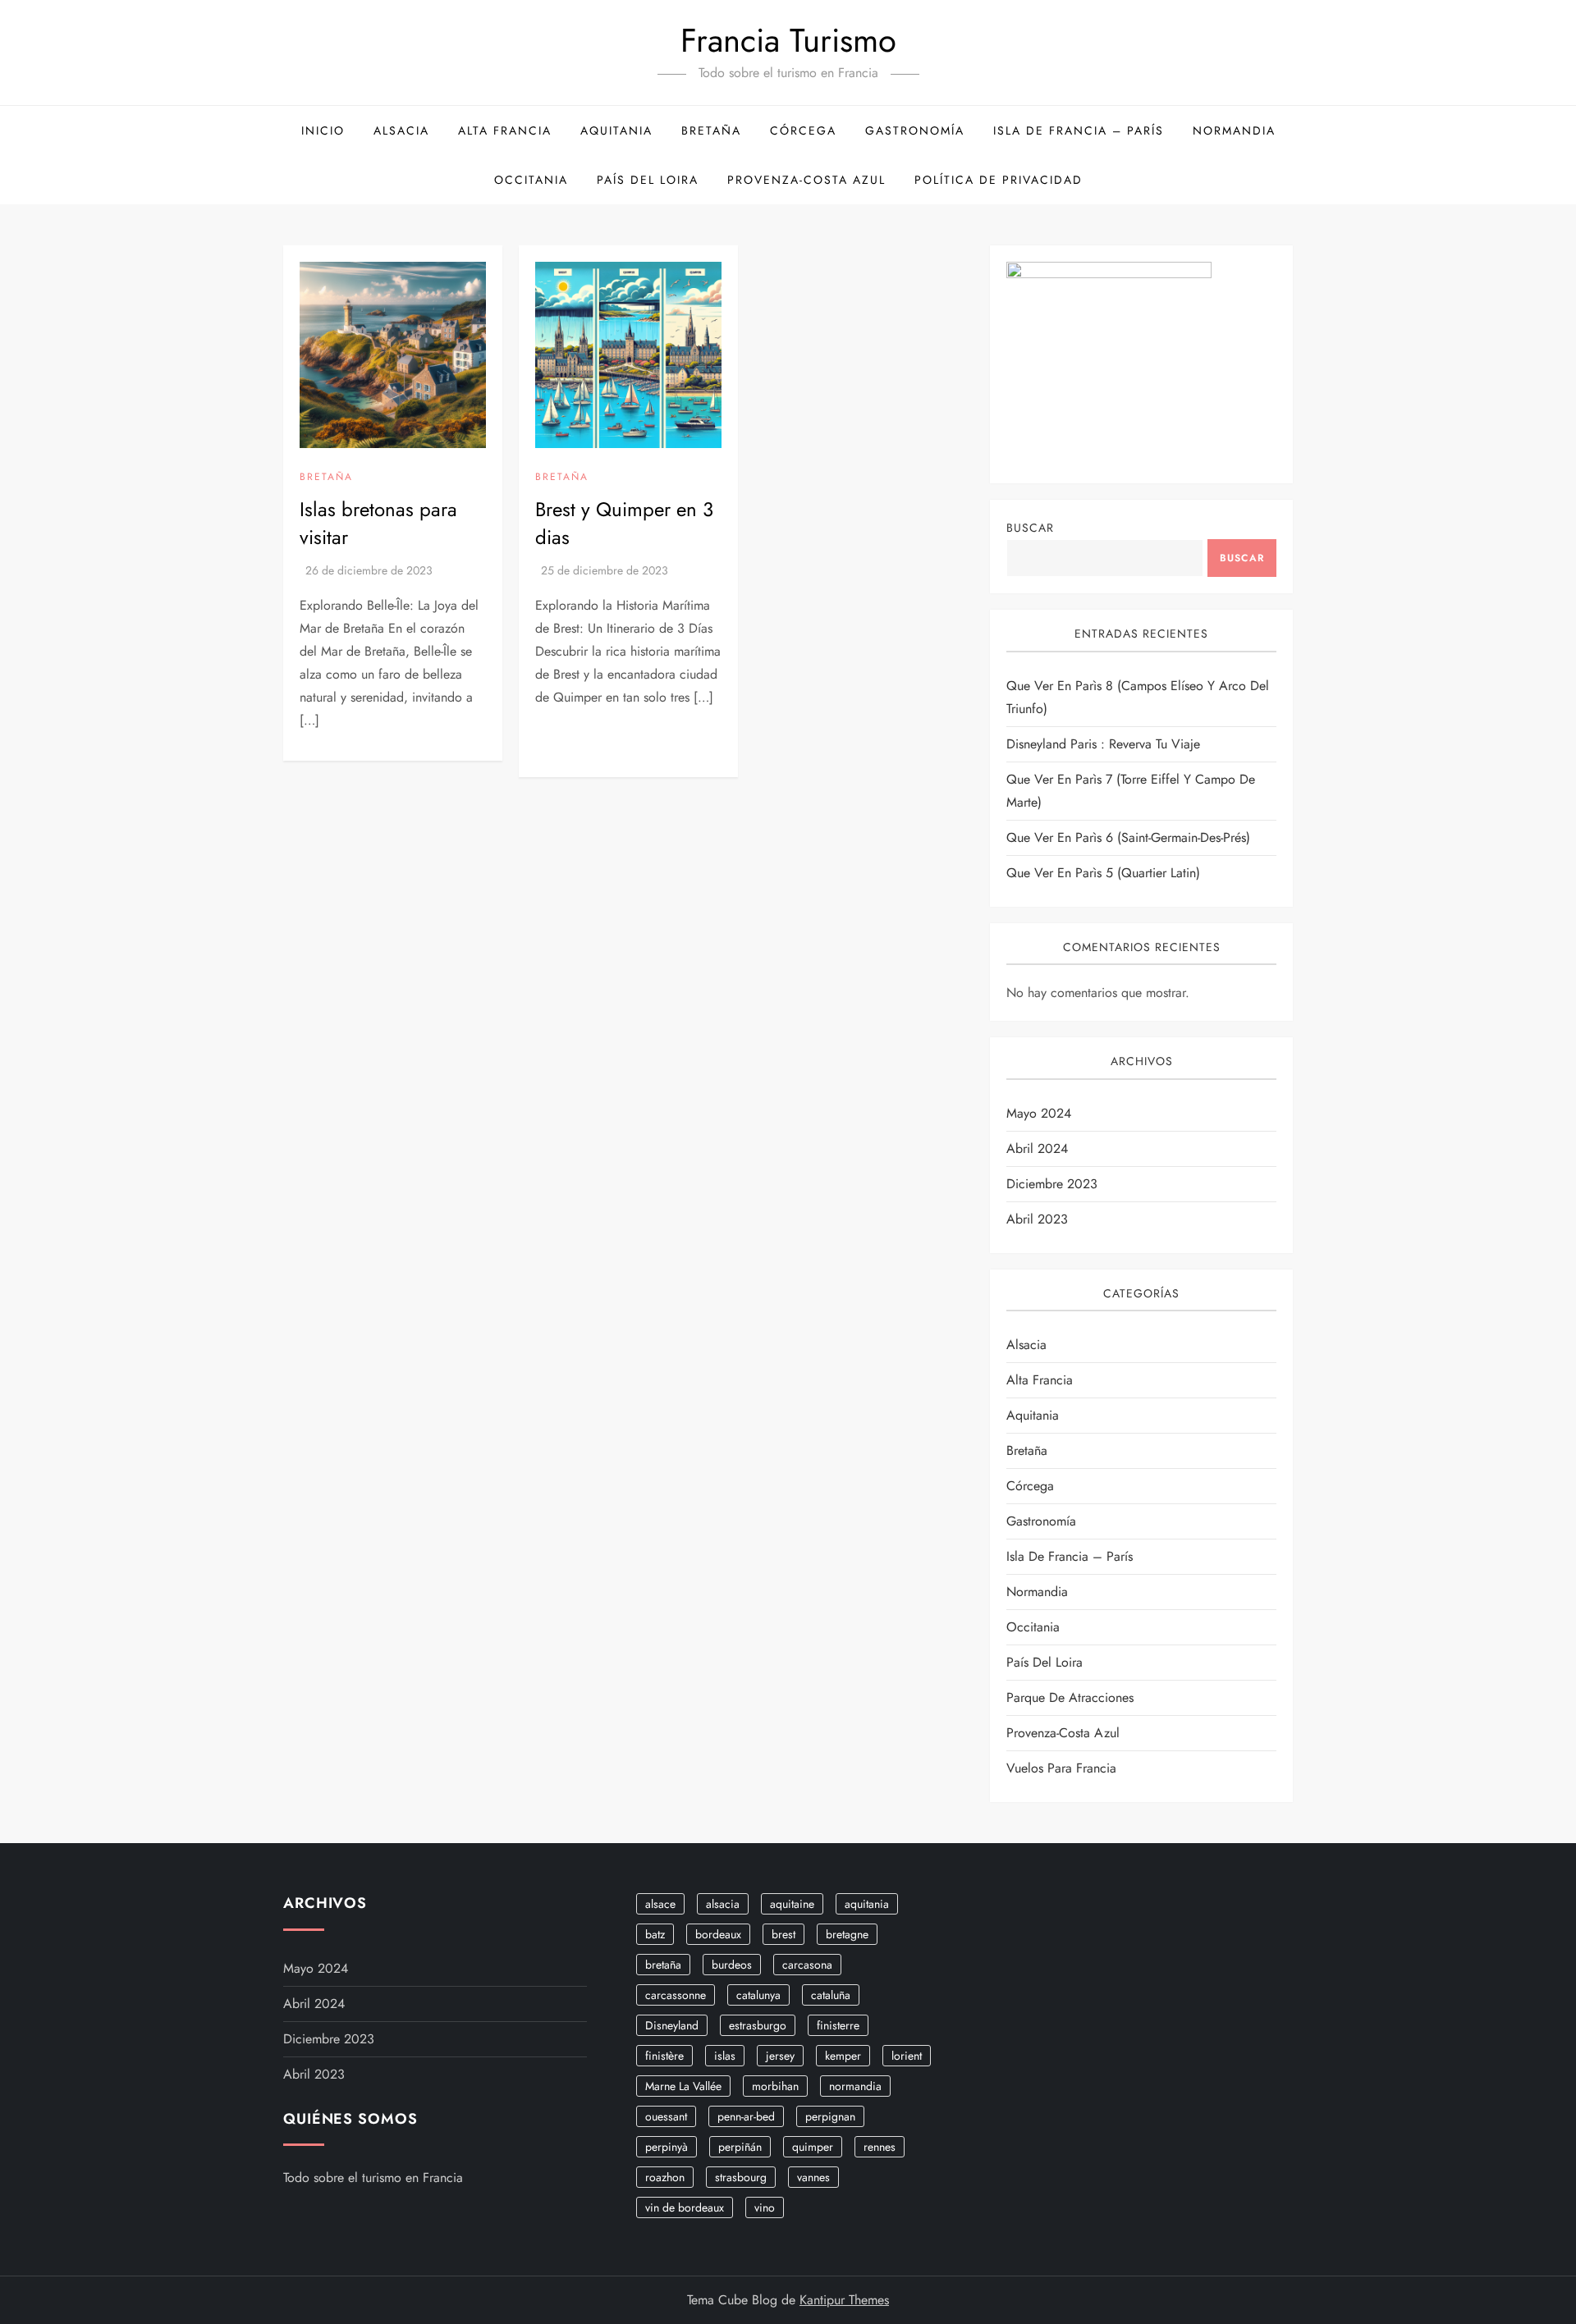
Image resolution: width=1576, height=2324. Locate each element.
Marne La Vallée (683, 2086)
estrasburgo (758, 2025)
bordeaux (718, 1934)
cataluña (831, 1995)
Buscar (1030, 528)
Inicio (323, 130)
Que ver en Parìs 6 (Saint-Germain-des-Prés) (1128, 837)
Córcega (803, 130)
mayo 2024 (1039, 1113)
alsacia (723, 1904)
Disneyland (672, 2025)
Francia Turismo (788, 40)
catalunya (758, 1995)
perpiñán (740, 2147)
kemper (843, 2056)
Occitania (531, 180)
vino (765, 2207)
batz (655, 1934)
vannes (813, 2177)
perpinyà (667, 2147)
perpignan (830, 2116)
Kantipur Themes (844, 2300)
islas (725, 2056)
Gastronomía (915, 130)
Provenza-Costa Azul (806, 180)
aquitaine (792, 1904)
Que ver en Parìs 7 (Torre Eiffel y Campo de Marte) (1131, 791)
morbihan (775, 2086)
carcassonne (676, 1995)
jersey (780, 2056)
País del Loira (648, 180)
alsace (660, 1904)
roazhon (665, 2177)
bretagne (847, 1934)
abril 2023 (1037, 1219)
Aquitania (616, 130)
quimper (813, 2147)
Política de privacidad (999, 180)
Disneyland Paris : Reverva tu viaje (1103, 744)
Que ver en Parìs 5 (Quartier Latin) (1103, 873)
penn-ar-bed (746, 2116)
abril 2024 (1037, 1148)
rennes (880, 2147)
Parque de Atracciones (1070, 1697)
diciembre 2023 (1052, 1184)
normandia (855, 2086)
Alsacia (401, 130)
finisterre (838, 2025)
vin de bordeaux (685, 2207)
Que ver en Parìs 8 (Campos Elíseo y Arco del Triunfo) (1138, 697)
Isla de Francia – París (1079, 130)
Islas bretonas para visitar (378, 523)
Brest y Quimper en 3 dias (624, 523)
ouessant (666, 2116)
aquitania (867, 1904)
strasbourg (741, 2177)
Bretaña (711, 130)
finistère (664, 2056)
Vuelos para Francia (1061, 1768)
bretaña (663, 1965)
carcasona (807, 1965)
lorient (907, 2056)
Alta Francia (505, 130)
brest (783, 1934)
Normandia (1234, 130)
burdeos (732, 1965)
